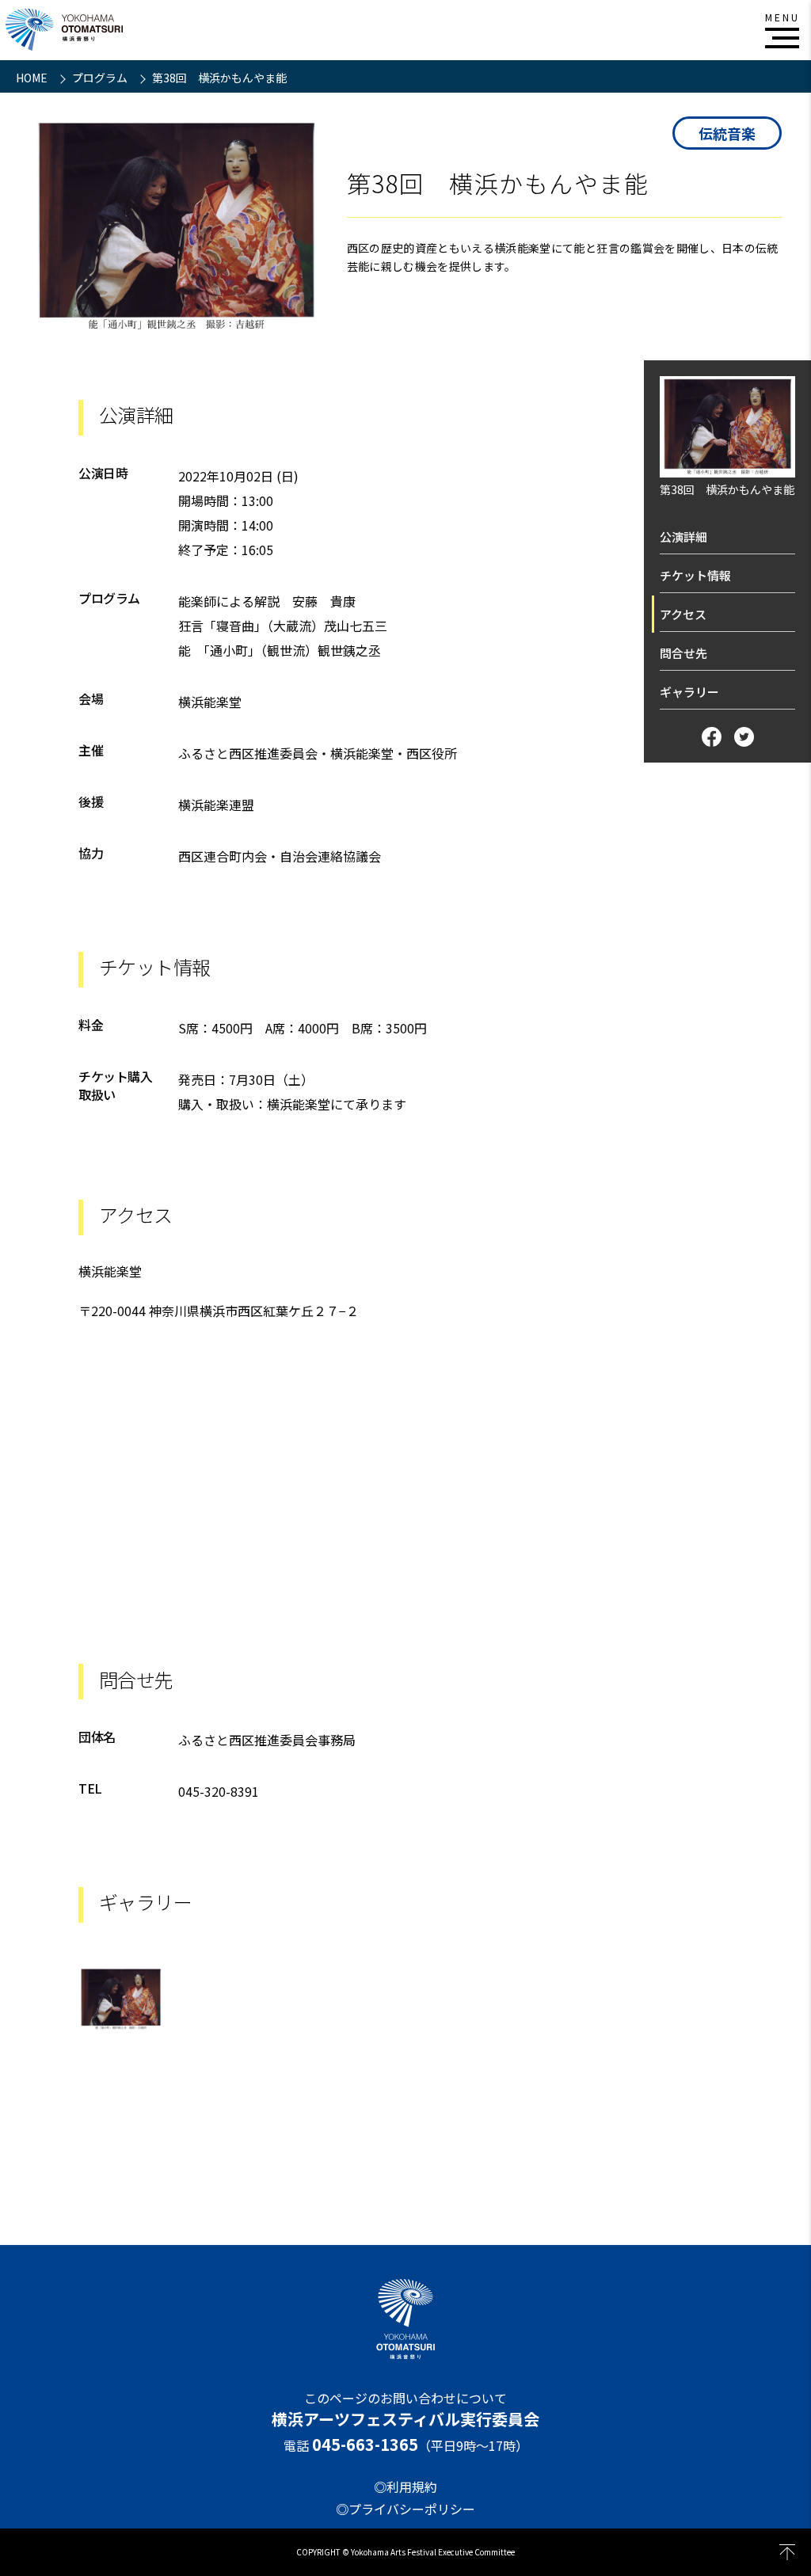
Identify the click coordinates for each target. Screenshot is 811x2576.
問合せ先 (683, 653)
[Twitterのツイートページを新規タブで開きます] (744, 737)
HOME (33, 78)
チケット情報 (695, 575)
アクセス (683, 614)
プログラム (101, 78)
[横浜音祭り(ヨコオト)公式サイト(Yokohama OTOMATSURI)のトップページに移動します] (64, 30)
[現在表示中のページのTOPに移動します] (787, 2552)
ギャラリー (689, 692)
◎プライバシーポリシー (405, 2509)
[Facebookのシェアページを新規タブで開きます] (712, 737)
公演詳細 (683, 537)
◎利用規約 (405, 2487)
